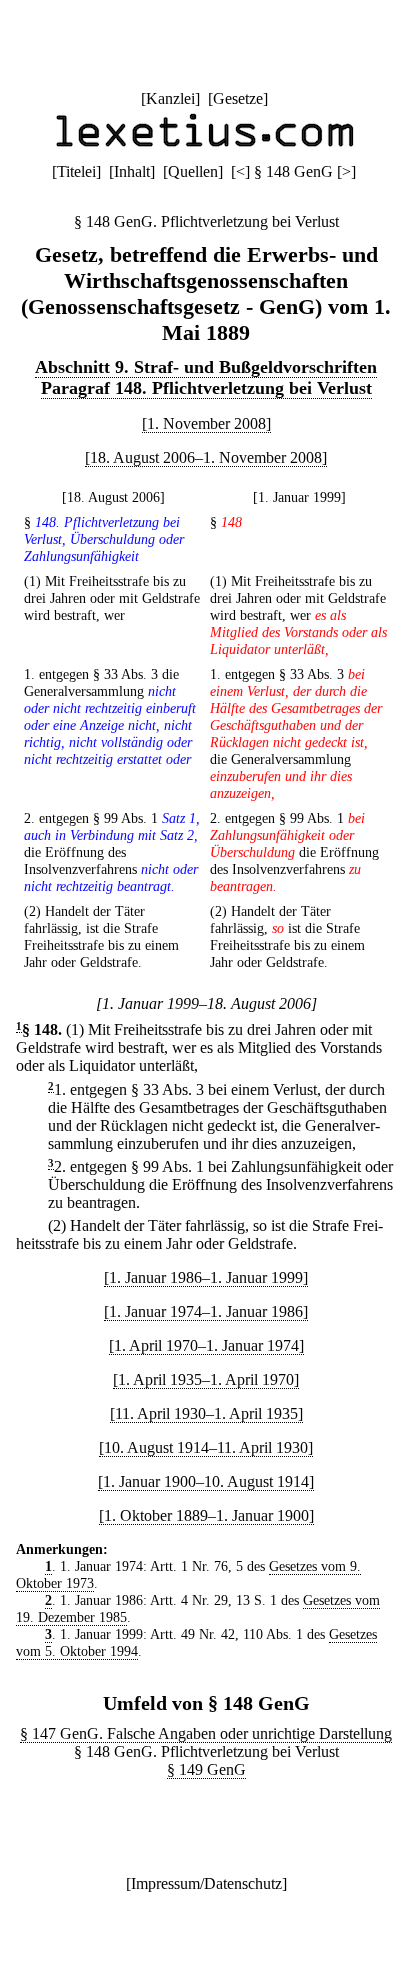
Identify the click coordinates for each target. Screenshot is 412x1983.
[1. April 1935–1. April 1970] (206, 1379)
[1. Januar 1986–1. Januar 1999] (206, 1277)
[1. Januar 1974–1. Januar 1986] (206, 1311)
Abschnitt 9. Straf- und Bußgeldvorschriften (206, 367)
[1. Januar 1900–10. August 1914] (206, 1481)
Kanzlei (170, 98)
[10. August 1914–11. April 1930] (206, 1447)
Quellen (193, 171)
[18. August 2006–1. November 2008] (206, 457)
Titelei (76, 171)
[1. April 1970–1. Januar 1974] (206, 1345)
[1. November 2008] (206, 423)
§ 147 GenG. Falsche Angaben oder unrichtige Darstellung (206, 1733)
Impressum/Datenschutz (206, 1883)
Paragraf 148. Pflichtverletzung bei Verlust (206, 388)
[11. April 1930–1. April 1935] (206, 1413)
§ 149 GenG (206, 1769)
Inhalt (132, 171)
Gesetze (238, 98)
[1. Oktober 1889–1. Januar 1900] (206, 1515)
